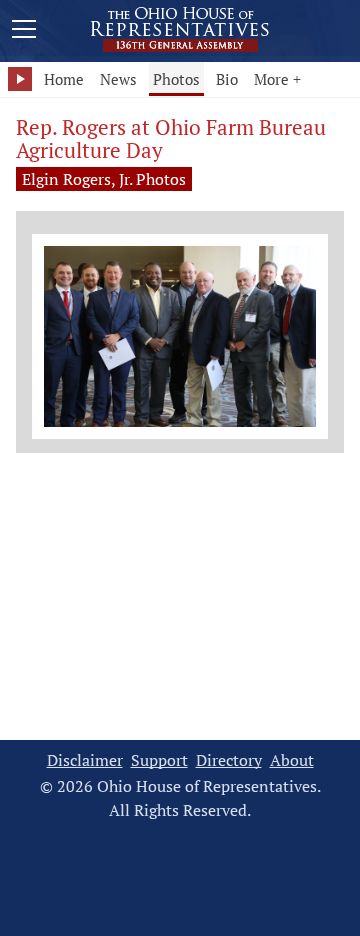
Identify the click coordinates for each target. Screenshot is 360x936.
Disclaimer (85, 760)
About (292, 760)
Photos (176, 79)
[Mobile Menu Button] (24, 32)
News (118, 79)
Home (64, 79)
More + (277, 79)
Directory (229, 760)
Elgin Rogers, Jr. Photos (104, 179)
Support (159, 760)
